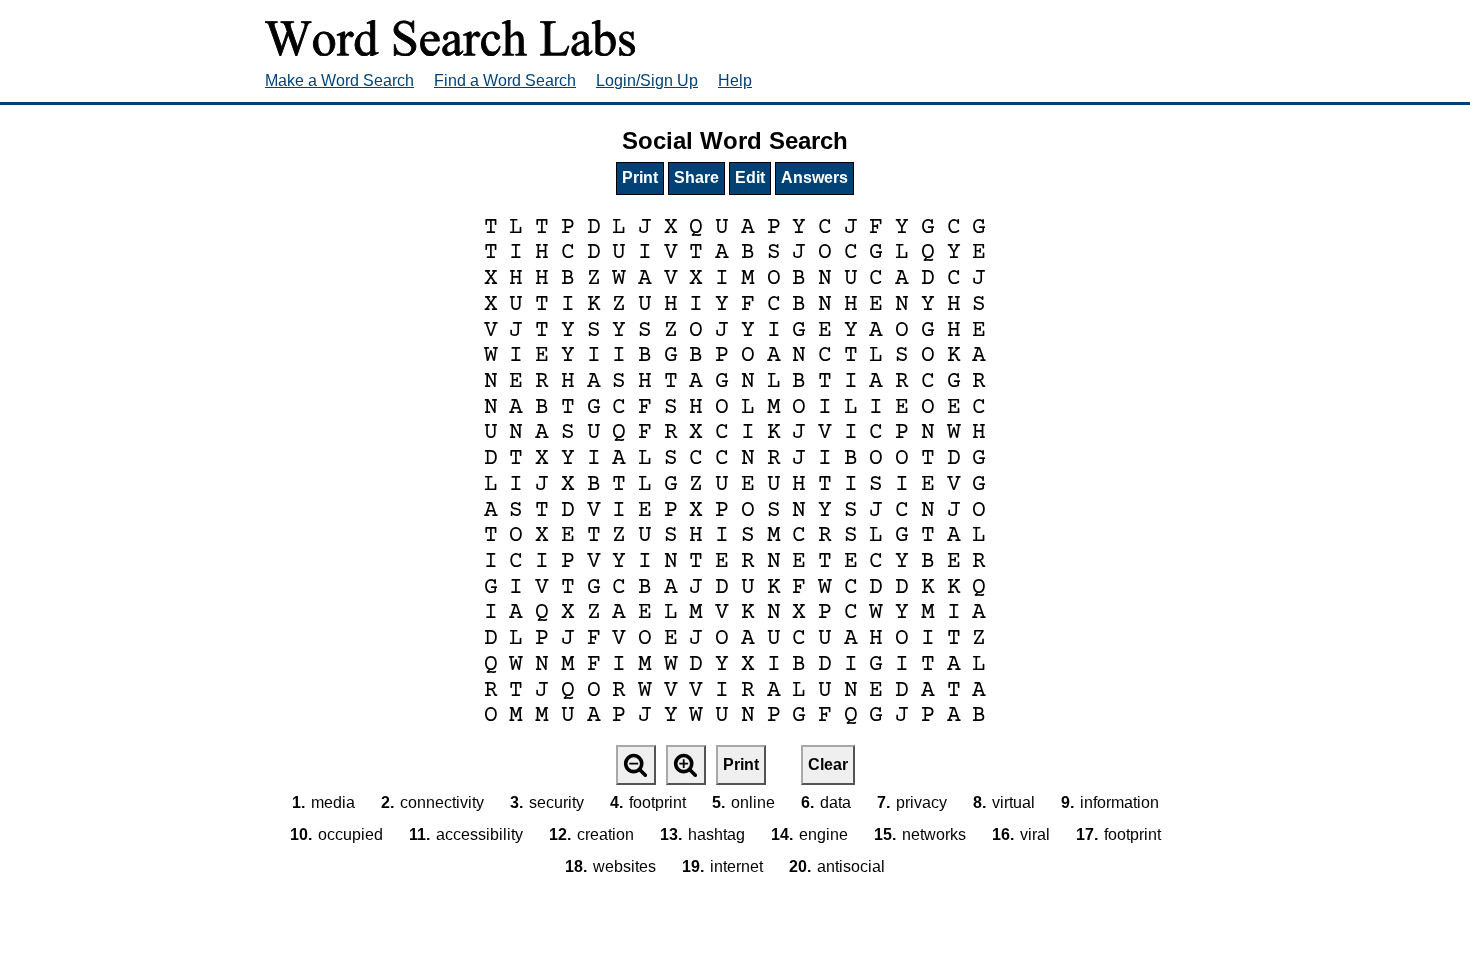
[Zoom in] (686, 765)
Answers (814, 177)
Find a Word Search (505, 80)
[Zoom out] (636, 765)
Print (640, 177)
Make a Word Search (339, 80)
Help (735, 80)
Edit (750, 177)
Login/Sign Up (647, 80)
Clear (828, 764)
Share (696, 177)
